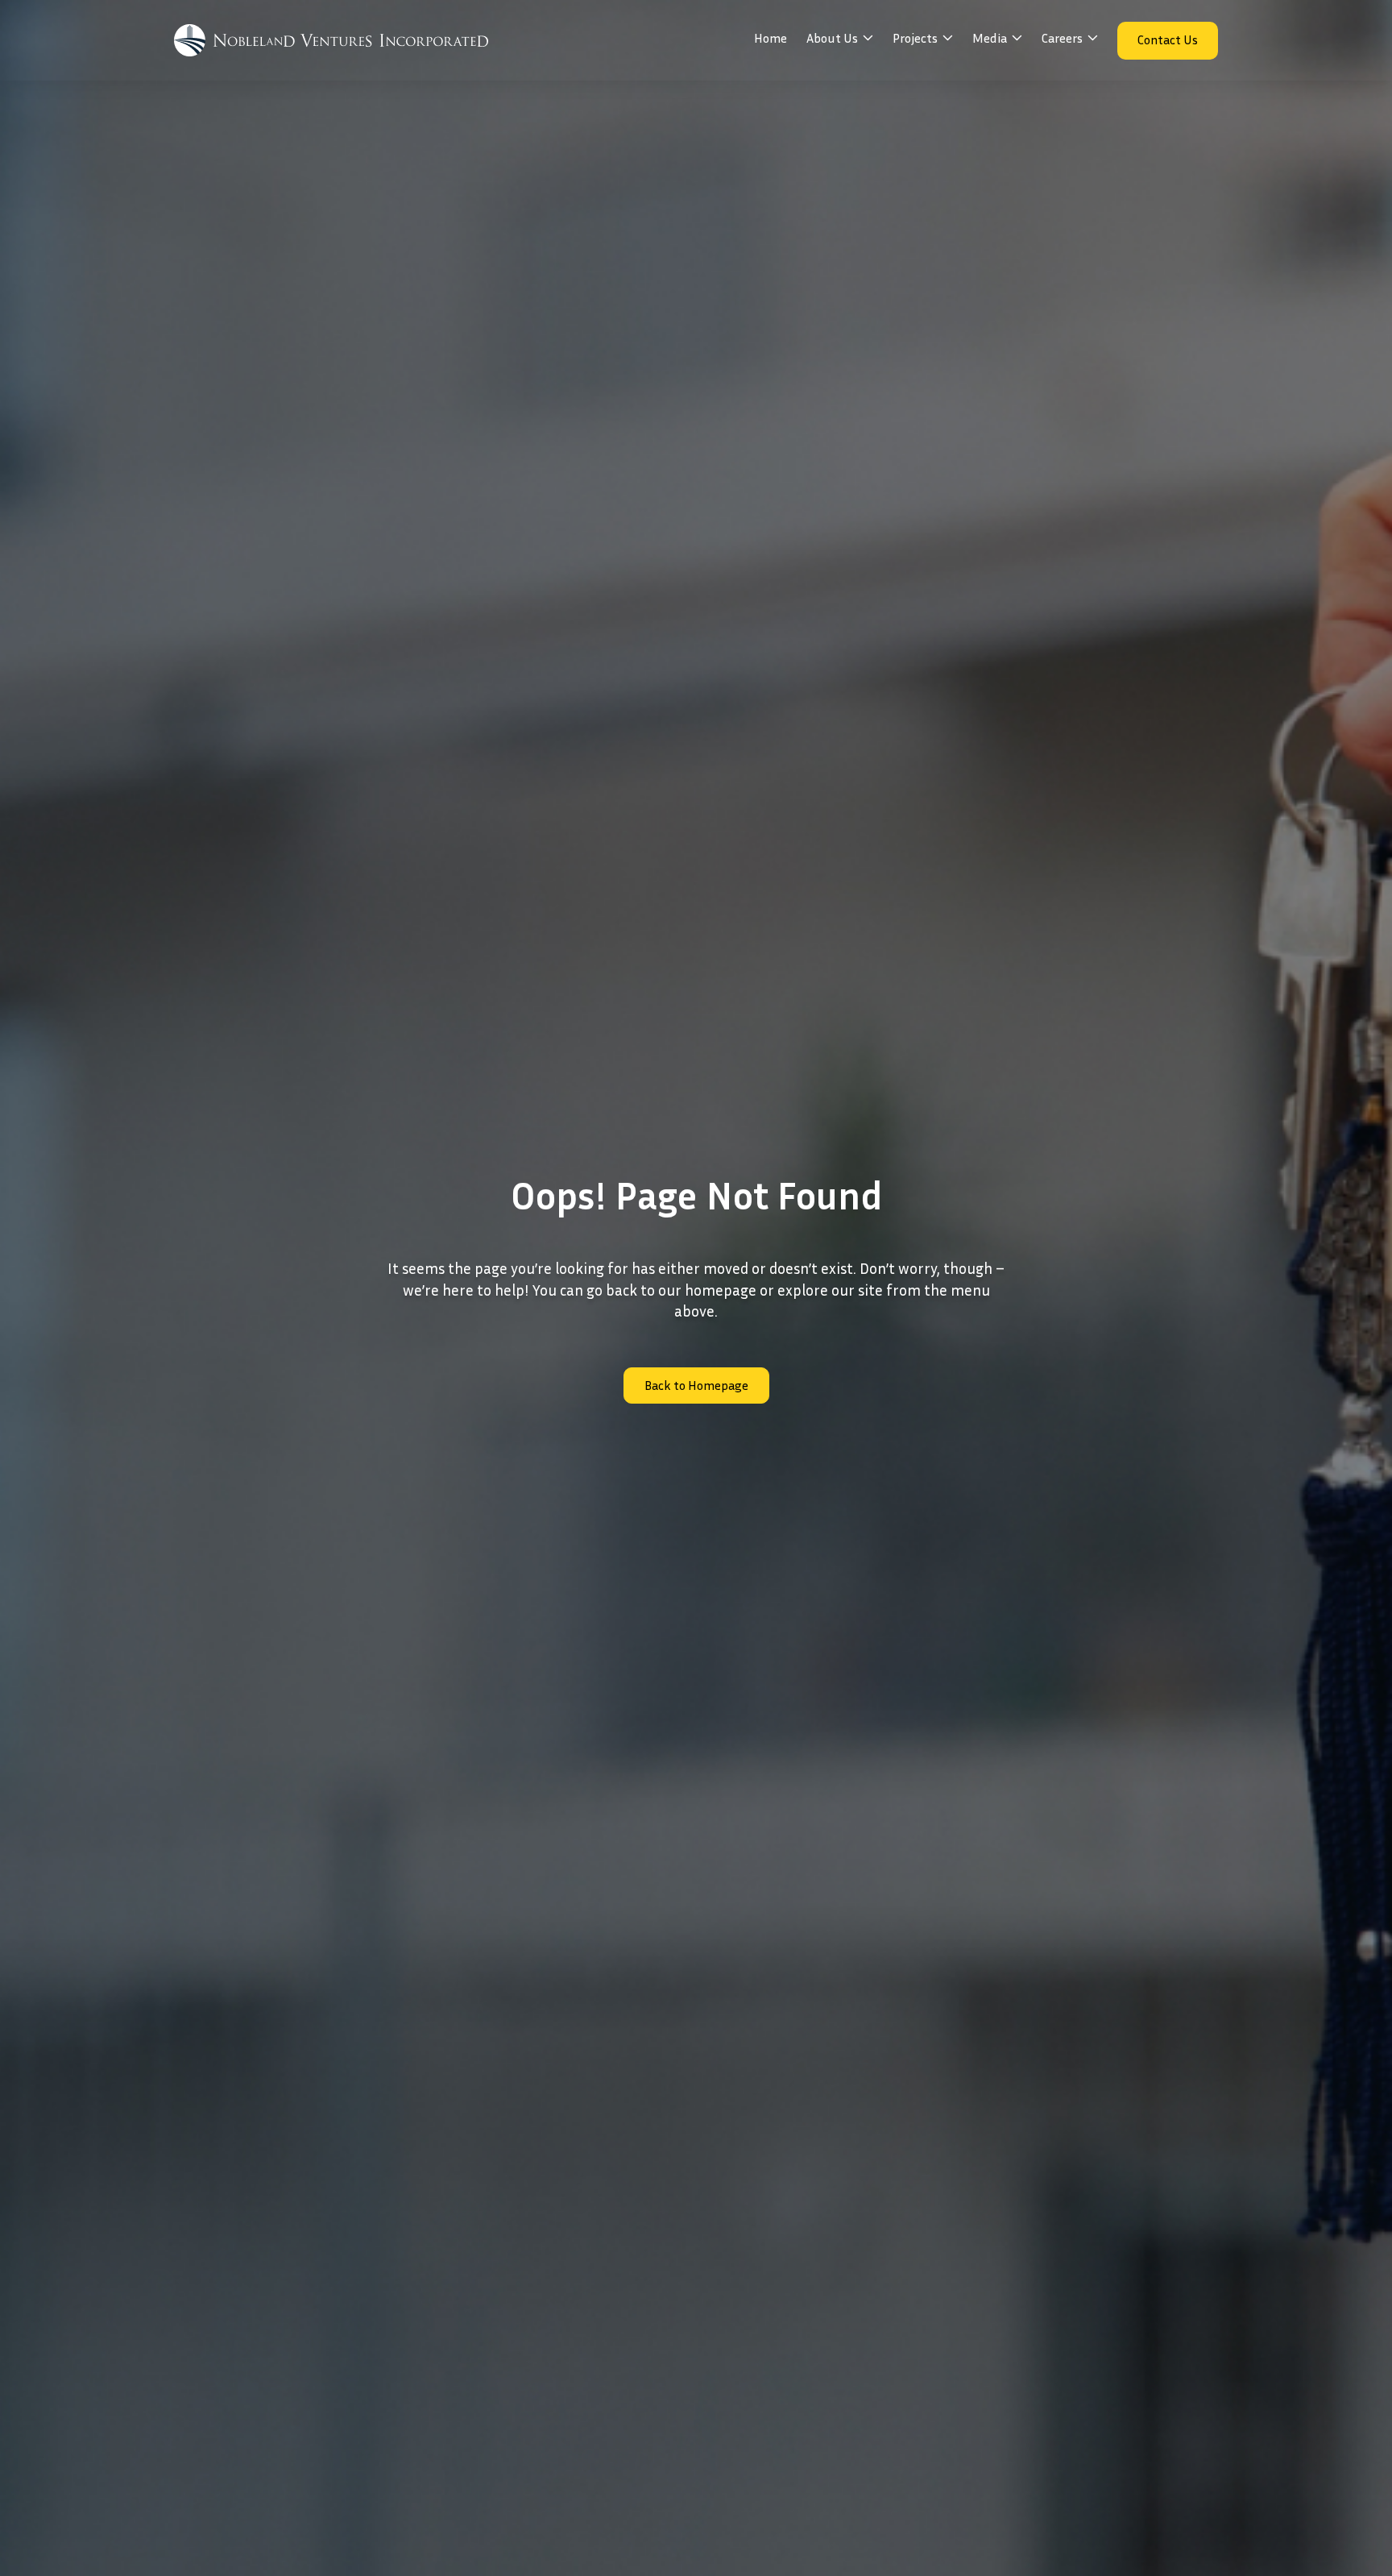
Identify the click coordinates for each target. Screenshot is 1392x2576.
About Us (832, 38)
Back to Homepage (696, 1385)
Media (990, 38)
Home (771, 38)
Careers (1062, 38)
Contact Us (1168, 39)
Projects (915, 38)
